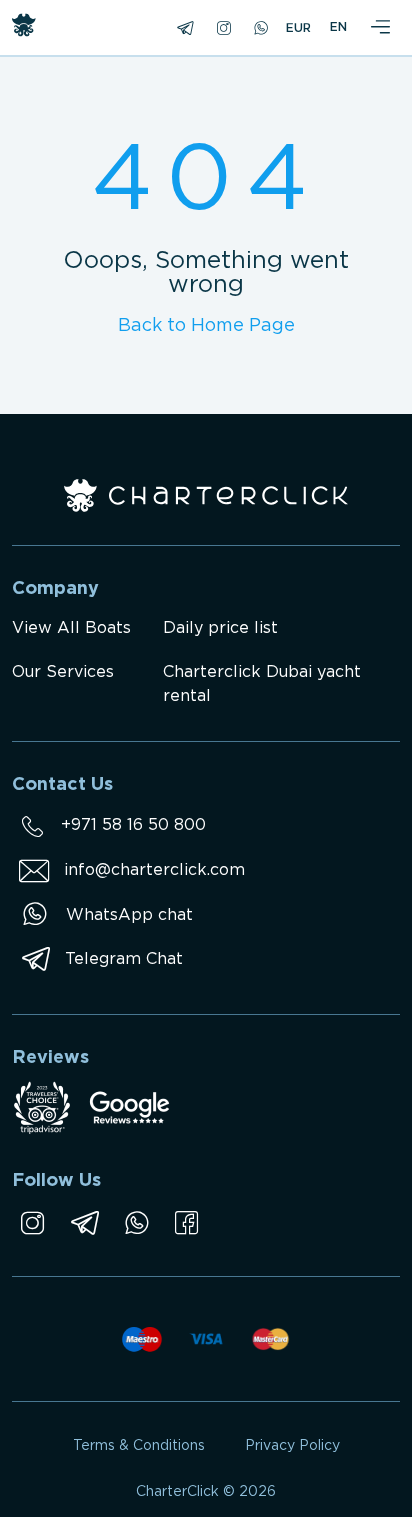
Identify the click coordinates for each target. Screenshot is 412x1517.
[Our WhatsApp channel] (137, 1223)
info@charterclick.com (154, 870)
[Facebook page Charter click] (186, 1223)
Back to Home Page (206, 326)
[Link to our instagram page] (32, 1223)
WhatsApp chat (129, 915)
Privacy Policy (292, 1446)
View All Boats (71, 628)
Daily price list (220, 628)
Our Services (63, 672)
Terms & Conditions (139, 1446)
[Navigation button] (380, 28)
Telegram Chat (124, 959)
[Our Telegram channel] (84, 1223)
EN (338, 27)
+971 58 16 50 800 (133, 825)
